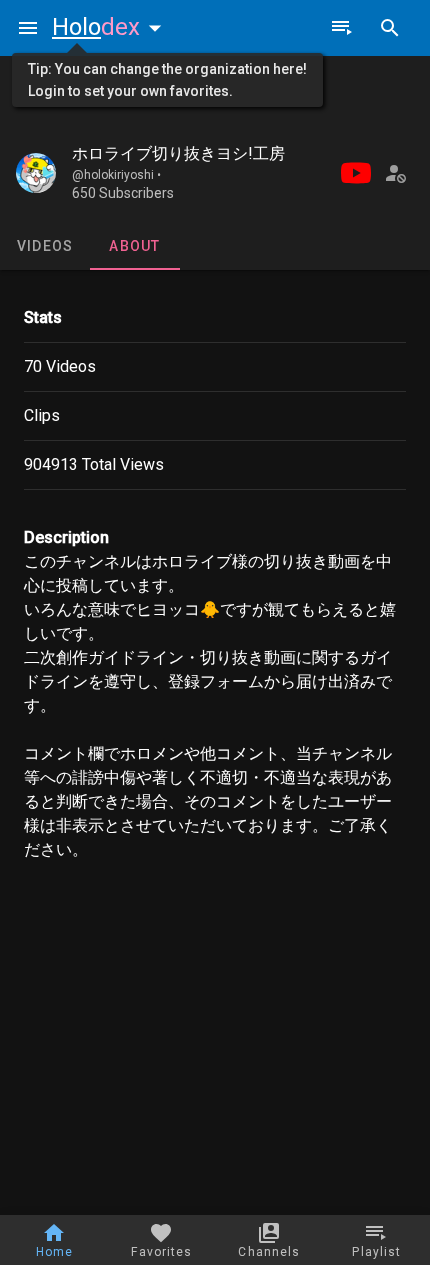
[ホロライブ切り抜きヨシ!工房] (36, 173)
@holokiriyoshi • (116, 175)
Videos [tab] (45, 246)
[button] (111, 27)
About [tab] (134, 246)
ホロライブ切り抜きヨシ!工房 (178, 153)
